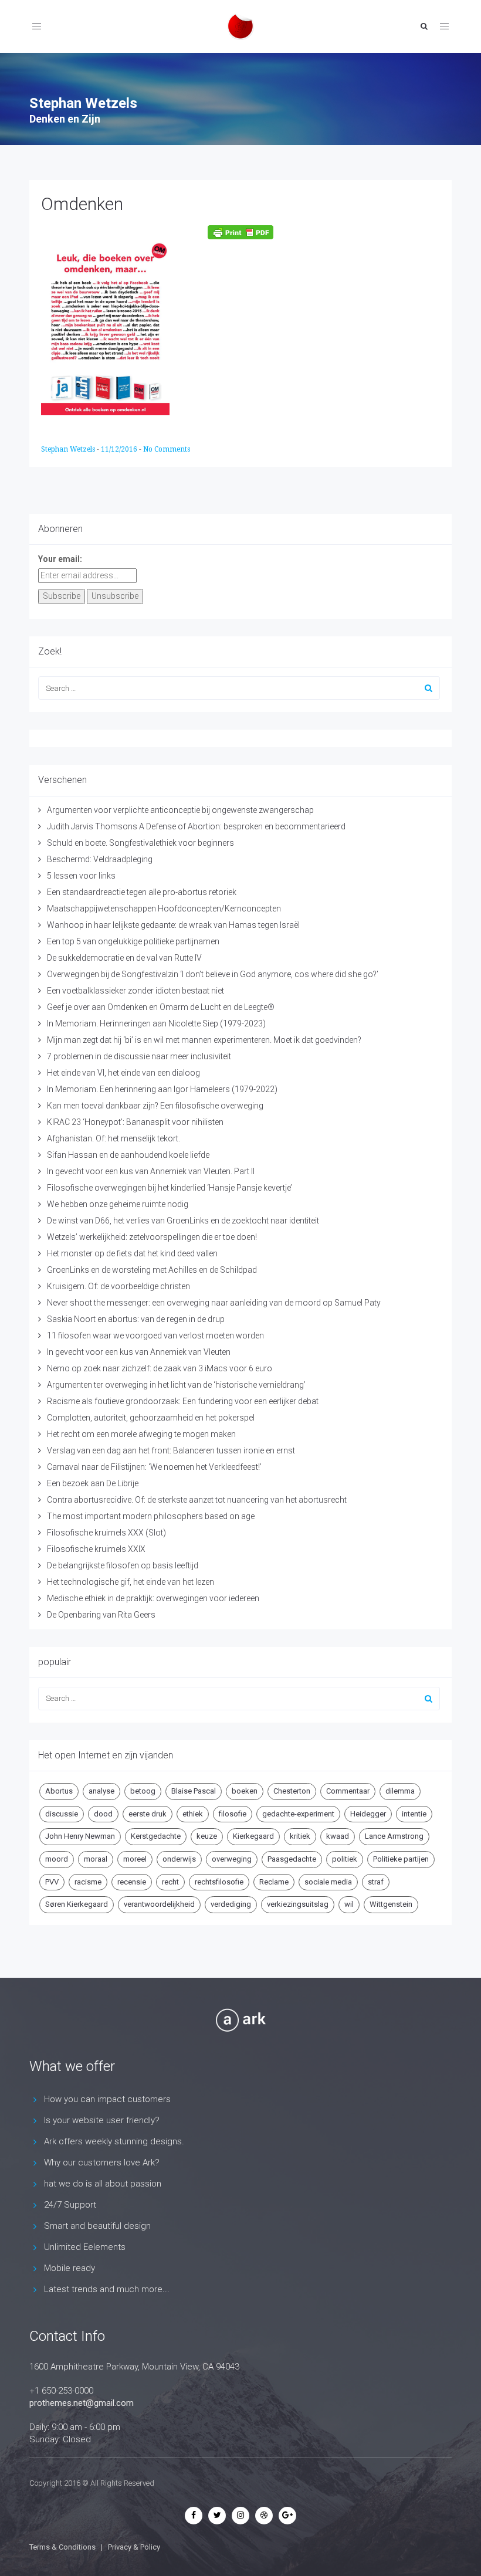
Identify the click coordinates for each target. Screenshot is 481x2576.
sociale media (328, 1882)
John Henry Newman (80, 1836)
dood (103, 1814)
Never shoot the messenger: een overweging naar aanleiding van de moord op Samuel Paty (214, 1303)
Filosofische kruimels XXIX (96, 1549)
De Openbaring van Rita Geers (101, 1615)
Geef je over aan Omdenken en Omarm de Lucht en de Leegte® (161, 1007)
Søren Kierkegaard (77, 1904)
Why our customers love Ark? (102, 2163)
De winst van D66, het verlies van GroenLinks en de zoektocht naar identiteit (183, 1221)
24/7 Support (70, 2205)
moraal (96, 1859)
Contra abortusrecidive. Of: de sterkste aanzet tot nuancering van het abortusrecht (197, 1500)
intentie (414, 1814)
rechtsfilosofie (219, 1882)
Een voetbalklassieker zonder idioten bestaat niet (136, 991)
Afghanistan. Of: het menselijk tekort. (114, 1138)
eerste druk (148, 1814)
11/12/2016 (120, 449)
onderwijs (179, 1859)
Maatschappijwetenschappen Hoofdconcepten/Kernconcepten (164, 909)
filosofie (233, 1814)
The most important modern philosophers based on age (151, 1516)
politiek (345, 1859)
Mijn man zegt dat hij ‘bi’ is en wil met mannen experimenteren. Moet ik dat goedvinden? (204, 1040)
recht (170, 1882)
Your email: (60, 559)
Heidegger (368, 1814)
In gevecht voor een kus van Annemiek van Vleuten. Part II (151, 1171)
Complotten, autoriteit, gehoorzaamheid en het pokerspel (151, 1418)
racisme (88, 1882)
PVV (52, 1882)
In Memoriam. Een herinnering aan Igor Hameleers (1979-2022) (162, 1089)
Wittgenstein (391, 1904)
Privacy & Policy (134, 2547)
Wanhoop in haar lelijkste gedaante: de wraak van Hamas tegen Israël (173, 925)
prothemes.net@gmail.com (82, 2403)
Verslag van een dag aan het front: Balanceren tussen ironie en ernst (171, 1450)
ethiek (193, 1814)
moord (57, 1859)
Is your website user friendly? (102, 2120)
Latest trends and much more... (107, 2289)
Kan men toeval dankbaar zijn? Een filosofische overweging (155, 1106)
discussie (62, 1814)
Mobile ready (70, 2268)
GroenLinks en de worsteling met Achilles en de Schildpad (152, 1270)
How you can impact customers (107, 2099)
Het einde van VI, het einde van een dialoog (123, 1073)
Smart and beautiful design (97, 2226)
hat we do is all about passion (103, 2184)
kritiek (300, 1836)
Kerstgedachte (156, 1836)
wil (349, 1904)
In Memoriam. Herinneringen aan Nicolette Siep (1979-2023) (156, 1023)
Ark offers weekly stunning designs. (114, 2141)
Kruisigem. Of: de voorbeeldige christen (118, 1286)
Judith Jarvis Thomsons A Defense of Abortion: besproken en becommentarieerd (196, 826)
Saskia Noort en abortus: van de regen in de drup (136, 1319)
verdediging (231, 1904)
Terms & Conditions (62, 2547)
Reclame (274, 1882)
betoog (143, 1791)
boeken (245, 1791)
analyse (101, 1791)
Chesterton (292, 1791)
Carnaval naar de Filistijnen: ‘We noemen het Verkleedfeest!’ (154, 1467)
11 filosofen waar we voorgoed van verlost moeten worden (155, 1336)
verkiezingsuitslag (298, 1904)
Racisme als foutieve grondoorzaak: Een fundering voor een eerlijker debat (183, 1401)
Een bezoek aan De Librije (93, 1483)
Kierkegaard (253, 1836)
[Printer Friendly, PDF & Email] (240, 232)
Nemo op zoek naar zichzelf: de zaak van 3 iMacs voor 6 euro (160, 1368)
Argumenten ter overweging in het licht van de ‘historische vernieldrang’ (176, 1385)
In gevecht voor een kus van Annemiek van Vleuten (139, 1352)
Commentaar (348, 1791)
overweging (232, 1859)
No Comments (167, 449)
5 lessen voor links (81, 876)
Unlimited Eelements (85, 2247)
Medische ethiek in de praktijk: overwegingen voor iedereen (153, 1598)
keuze (207, 1836)
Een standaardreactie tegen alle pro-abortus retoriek (142, 892)
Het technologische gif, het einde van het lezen (131, 1582)
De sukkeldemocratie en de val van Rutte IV (124, 958)
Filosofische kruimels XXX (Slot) (106, 1533)
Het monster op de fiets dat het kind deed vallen (132, 1253)
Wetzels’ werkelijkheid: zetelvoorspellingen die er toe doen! (152, 1237)
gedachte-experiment (298, 1814)
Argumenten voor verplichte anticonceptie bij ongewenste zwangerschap (180, 810)
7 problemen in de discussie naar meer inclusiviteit (139, 1056)
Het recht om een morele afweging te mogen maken (141, 1434)
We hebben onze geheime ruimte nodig (118, 1204)
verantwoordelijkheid (159, 1904)
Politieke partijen (401, 1859)
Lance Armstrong (394, 1836)
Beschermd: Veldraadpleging (100, 859)
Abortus (59, 1791)
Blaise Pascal (194, 1791)
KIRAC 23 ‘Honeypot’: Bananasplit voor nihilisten (135, 1122)
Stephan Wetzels (69, 449)
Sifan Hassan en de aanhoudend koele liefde (128, 1155)
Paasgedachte (292, 1859)
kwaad (338, 1836)
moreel (135, 1859)
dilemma (400, 1791)
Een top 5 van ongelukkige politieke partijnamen (133, 941)
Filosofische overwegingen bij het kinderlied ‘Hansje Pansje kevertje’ (170, 1188)
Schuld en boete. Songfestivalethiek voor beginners (140, 843)
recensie (132, 1882)
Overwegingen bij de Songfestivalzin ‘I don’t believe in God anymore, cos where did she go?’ (213, 974)
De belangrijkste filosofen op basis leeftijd (123, 1565)
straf (376, 1882)
